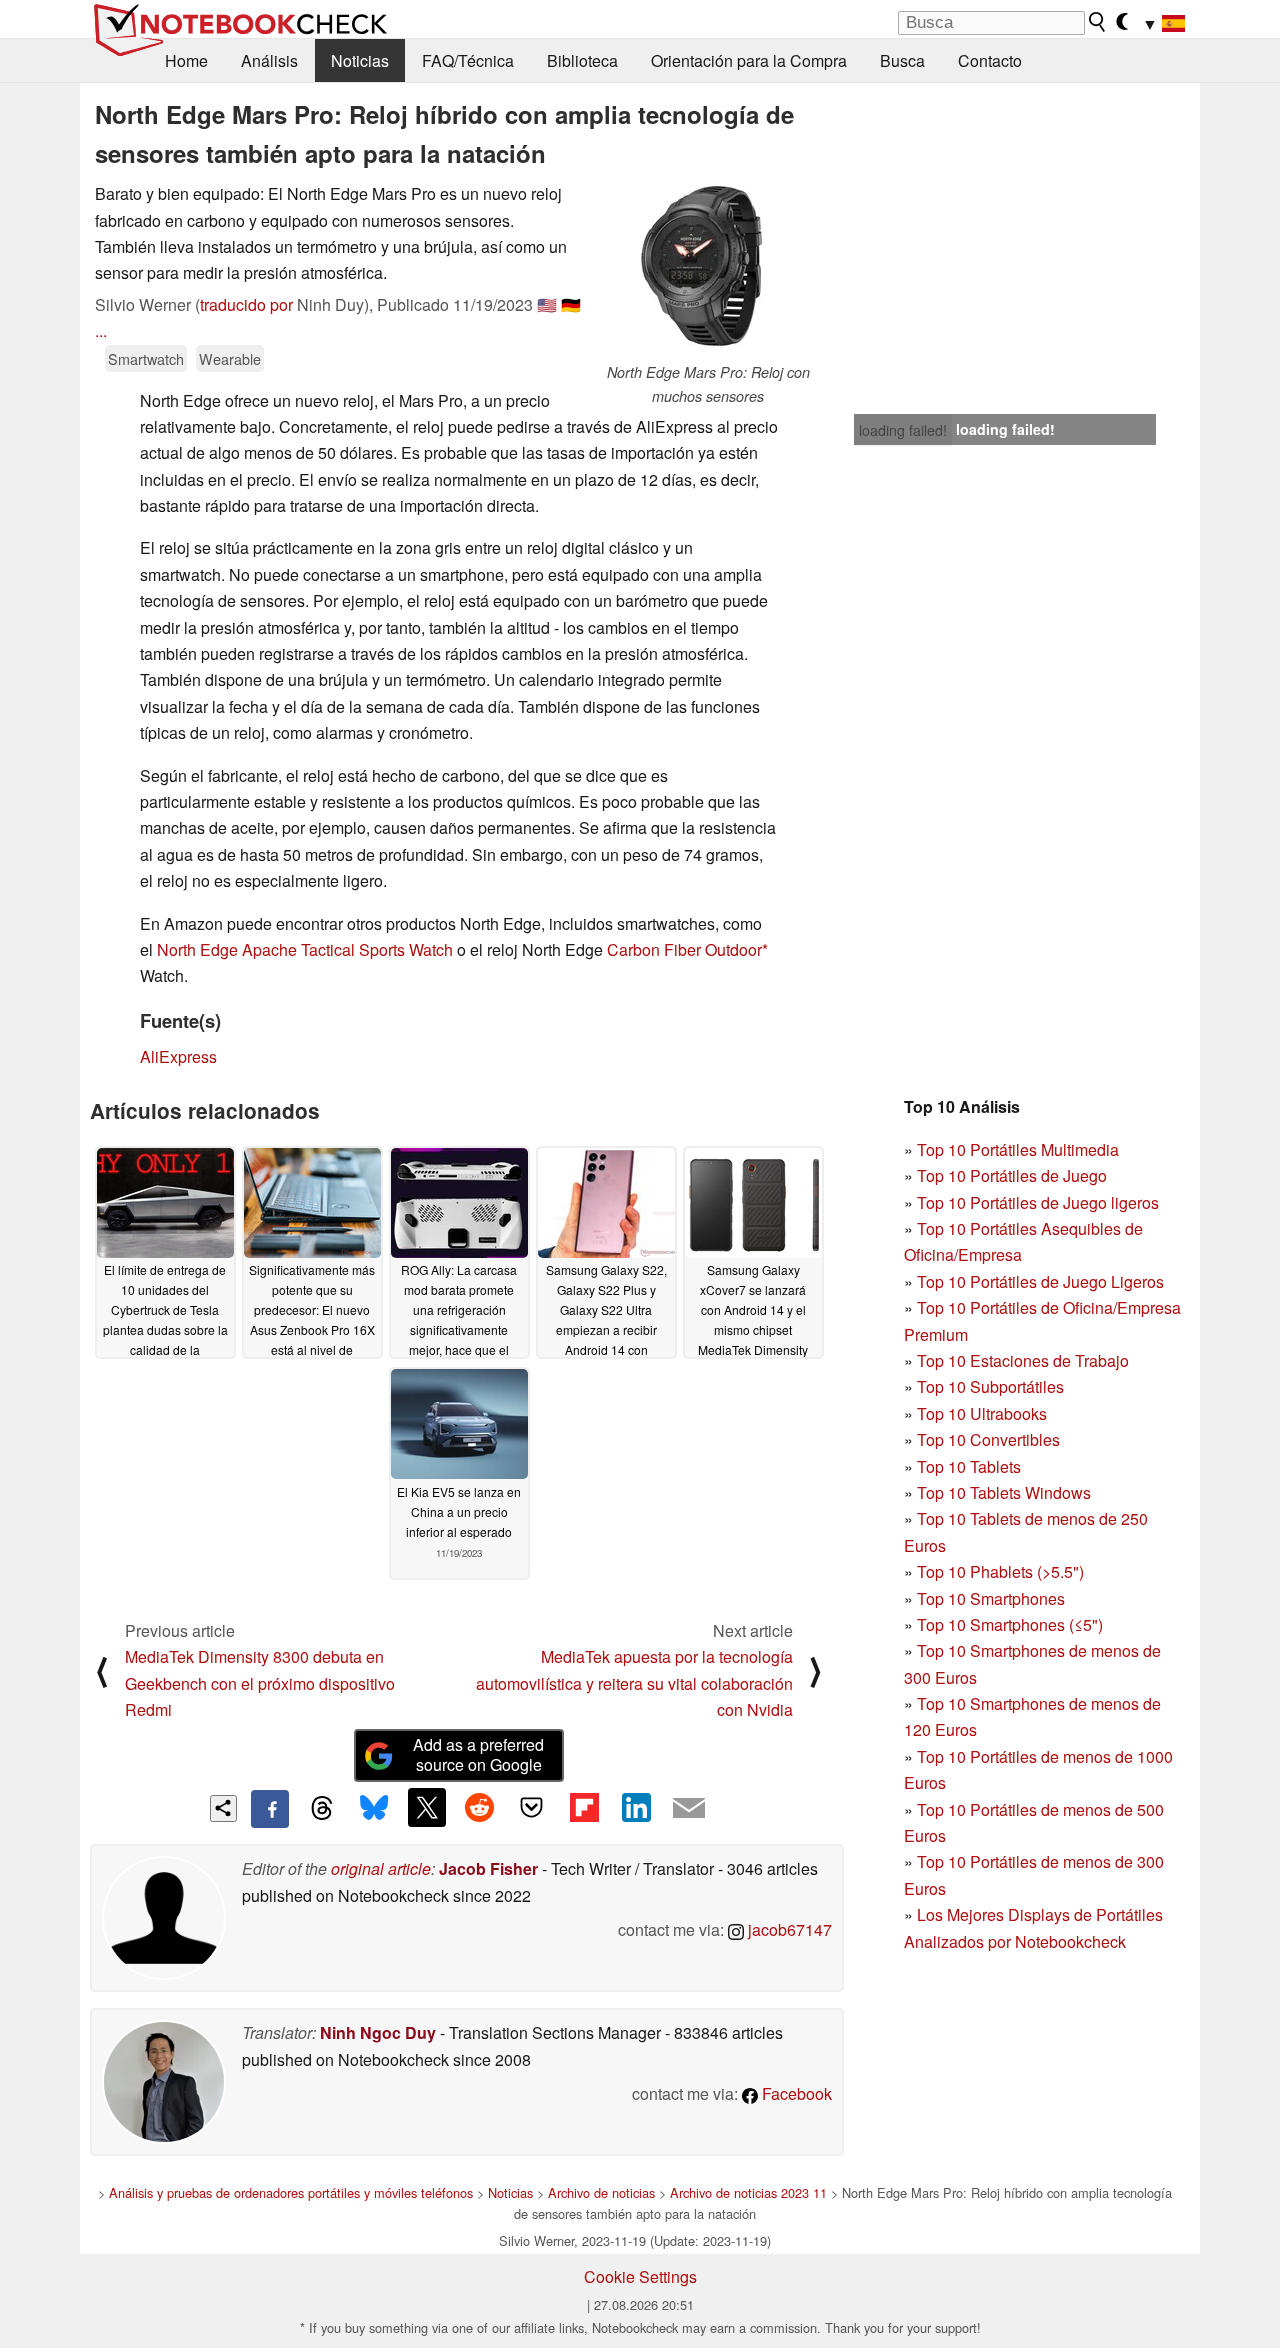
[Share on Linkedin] (636, 1807)
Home (186, 60)
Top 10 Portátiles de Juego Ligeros (1040, 1281)
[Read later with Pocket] (532, 1807)
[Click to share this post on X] (427, 1807)
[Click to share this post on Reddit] (479, 1807)
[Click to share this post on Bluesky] (374, 1809)
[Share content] (223, 1808)
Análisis (269, 60)
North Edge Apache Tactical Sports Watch (305, 949)
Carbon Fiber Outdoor (684, 949)
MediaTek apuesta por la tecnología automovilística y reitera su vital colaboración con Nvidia (634, 1683)
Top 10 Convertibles (988, 1439)
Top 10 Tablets (969, 1466)
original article (381, 1868)
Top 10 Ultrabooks (982, 1413)
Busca (902, 60)
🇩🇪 (571, 304)
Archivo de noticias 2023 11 (748, 2192)
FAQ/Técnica (468, 60)
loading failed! (903, 430)
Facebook (795, 2093)
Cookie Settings (640, 2276)
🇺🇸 (547, 304)
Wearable (230, 358)
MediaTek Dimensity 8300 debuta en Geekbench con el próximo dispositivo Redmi (260, 1683)
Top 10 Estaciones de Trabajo (1023, 1360)
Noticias (360, 60)
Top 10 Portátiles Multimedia (1018, 1149)
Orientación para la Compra (749, 60)
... (101, 330)
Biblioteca (582, 60)
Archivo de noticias (601, 2192)
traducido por (246, 304)
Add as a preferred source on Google (478, 1755)
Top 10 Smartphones (991, 1598)
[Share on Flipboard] (584, 1807)
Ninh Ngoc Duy (378, 2032)
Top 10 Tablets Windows (1004, 1492)
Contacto (990, 60)
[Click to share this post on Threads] (322, 1809)
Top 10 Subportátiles (990, 1386)
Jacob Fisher (488, 1868)
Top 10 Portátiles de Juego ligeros (1038, 1202)
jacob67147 (788, 1929)
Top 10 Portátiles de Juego (1012, 1175)
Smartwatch (146, 358)
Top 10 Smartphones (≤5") (1010, 1624)
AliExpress (178, 1056)
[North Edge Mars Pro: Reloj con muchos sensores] (708, 271)
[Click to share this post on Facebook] (270, 1809)
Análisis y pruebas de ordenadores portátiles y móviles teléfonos (291, 2192)
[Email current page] (689, 1809)
